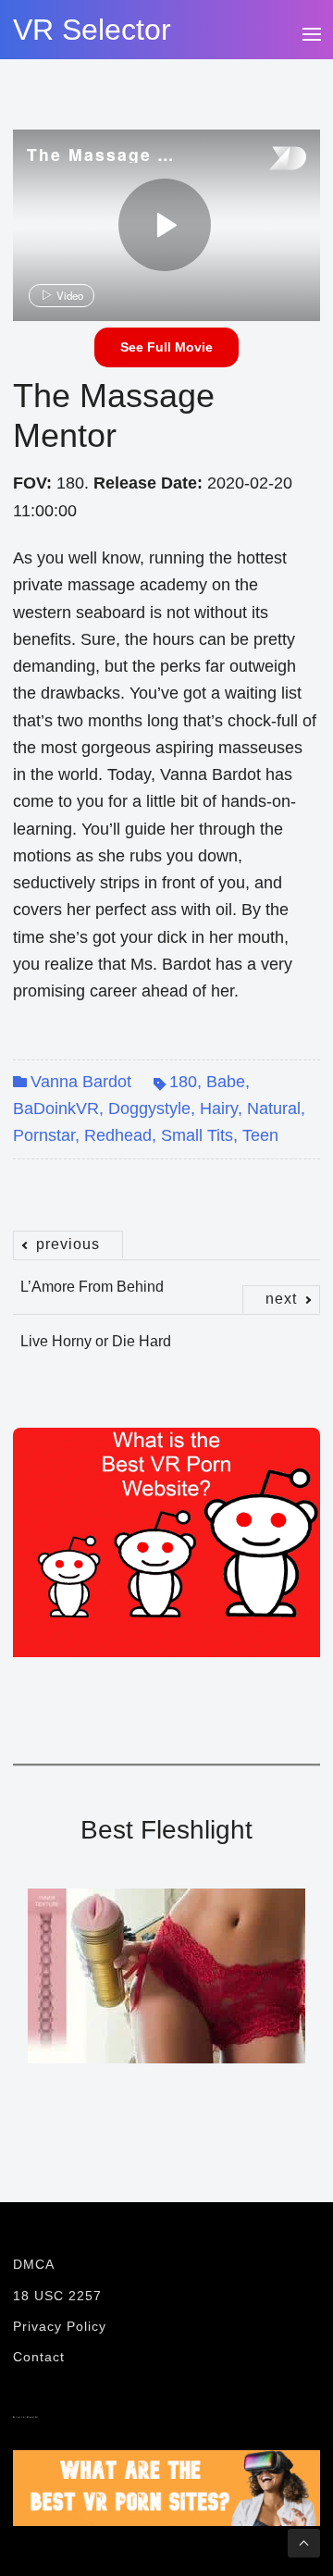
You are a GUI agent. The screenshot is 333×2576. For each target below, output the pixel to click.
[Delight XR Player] (265, 160)
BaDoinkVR (56, 1108)
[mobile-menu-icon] (311, 31)
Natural (274, 1108)
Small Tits (197, 1135)
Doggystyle (149, 1108)
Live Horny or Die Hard (158, 1331)
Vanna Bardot (81, 1082)
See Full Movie (166, 347)
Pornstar (44, 1135)
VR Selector (92, 30)
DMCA (34, 2264)
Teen (260, 1135)
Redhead (118, 1135)
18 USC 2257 (57, 2296)
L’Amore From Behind (92, 1277)
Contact (39, 2357)
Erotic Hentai (26, 2417)
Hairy (219, 1108)
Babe (226, 1082)
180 (183, 1082)
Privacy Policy (60, 2326)
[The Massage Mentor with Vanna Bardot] (165, 225)
